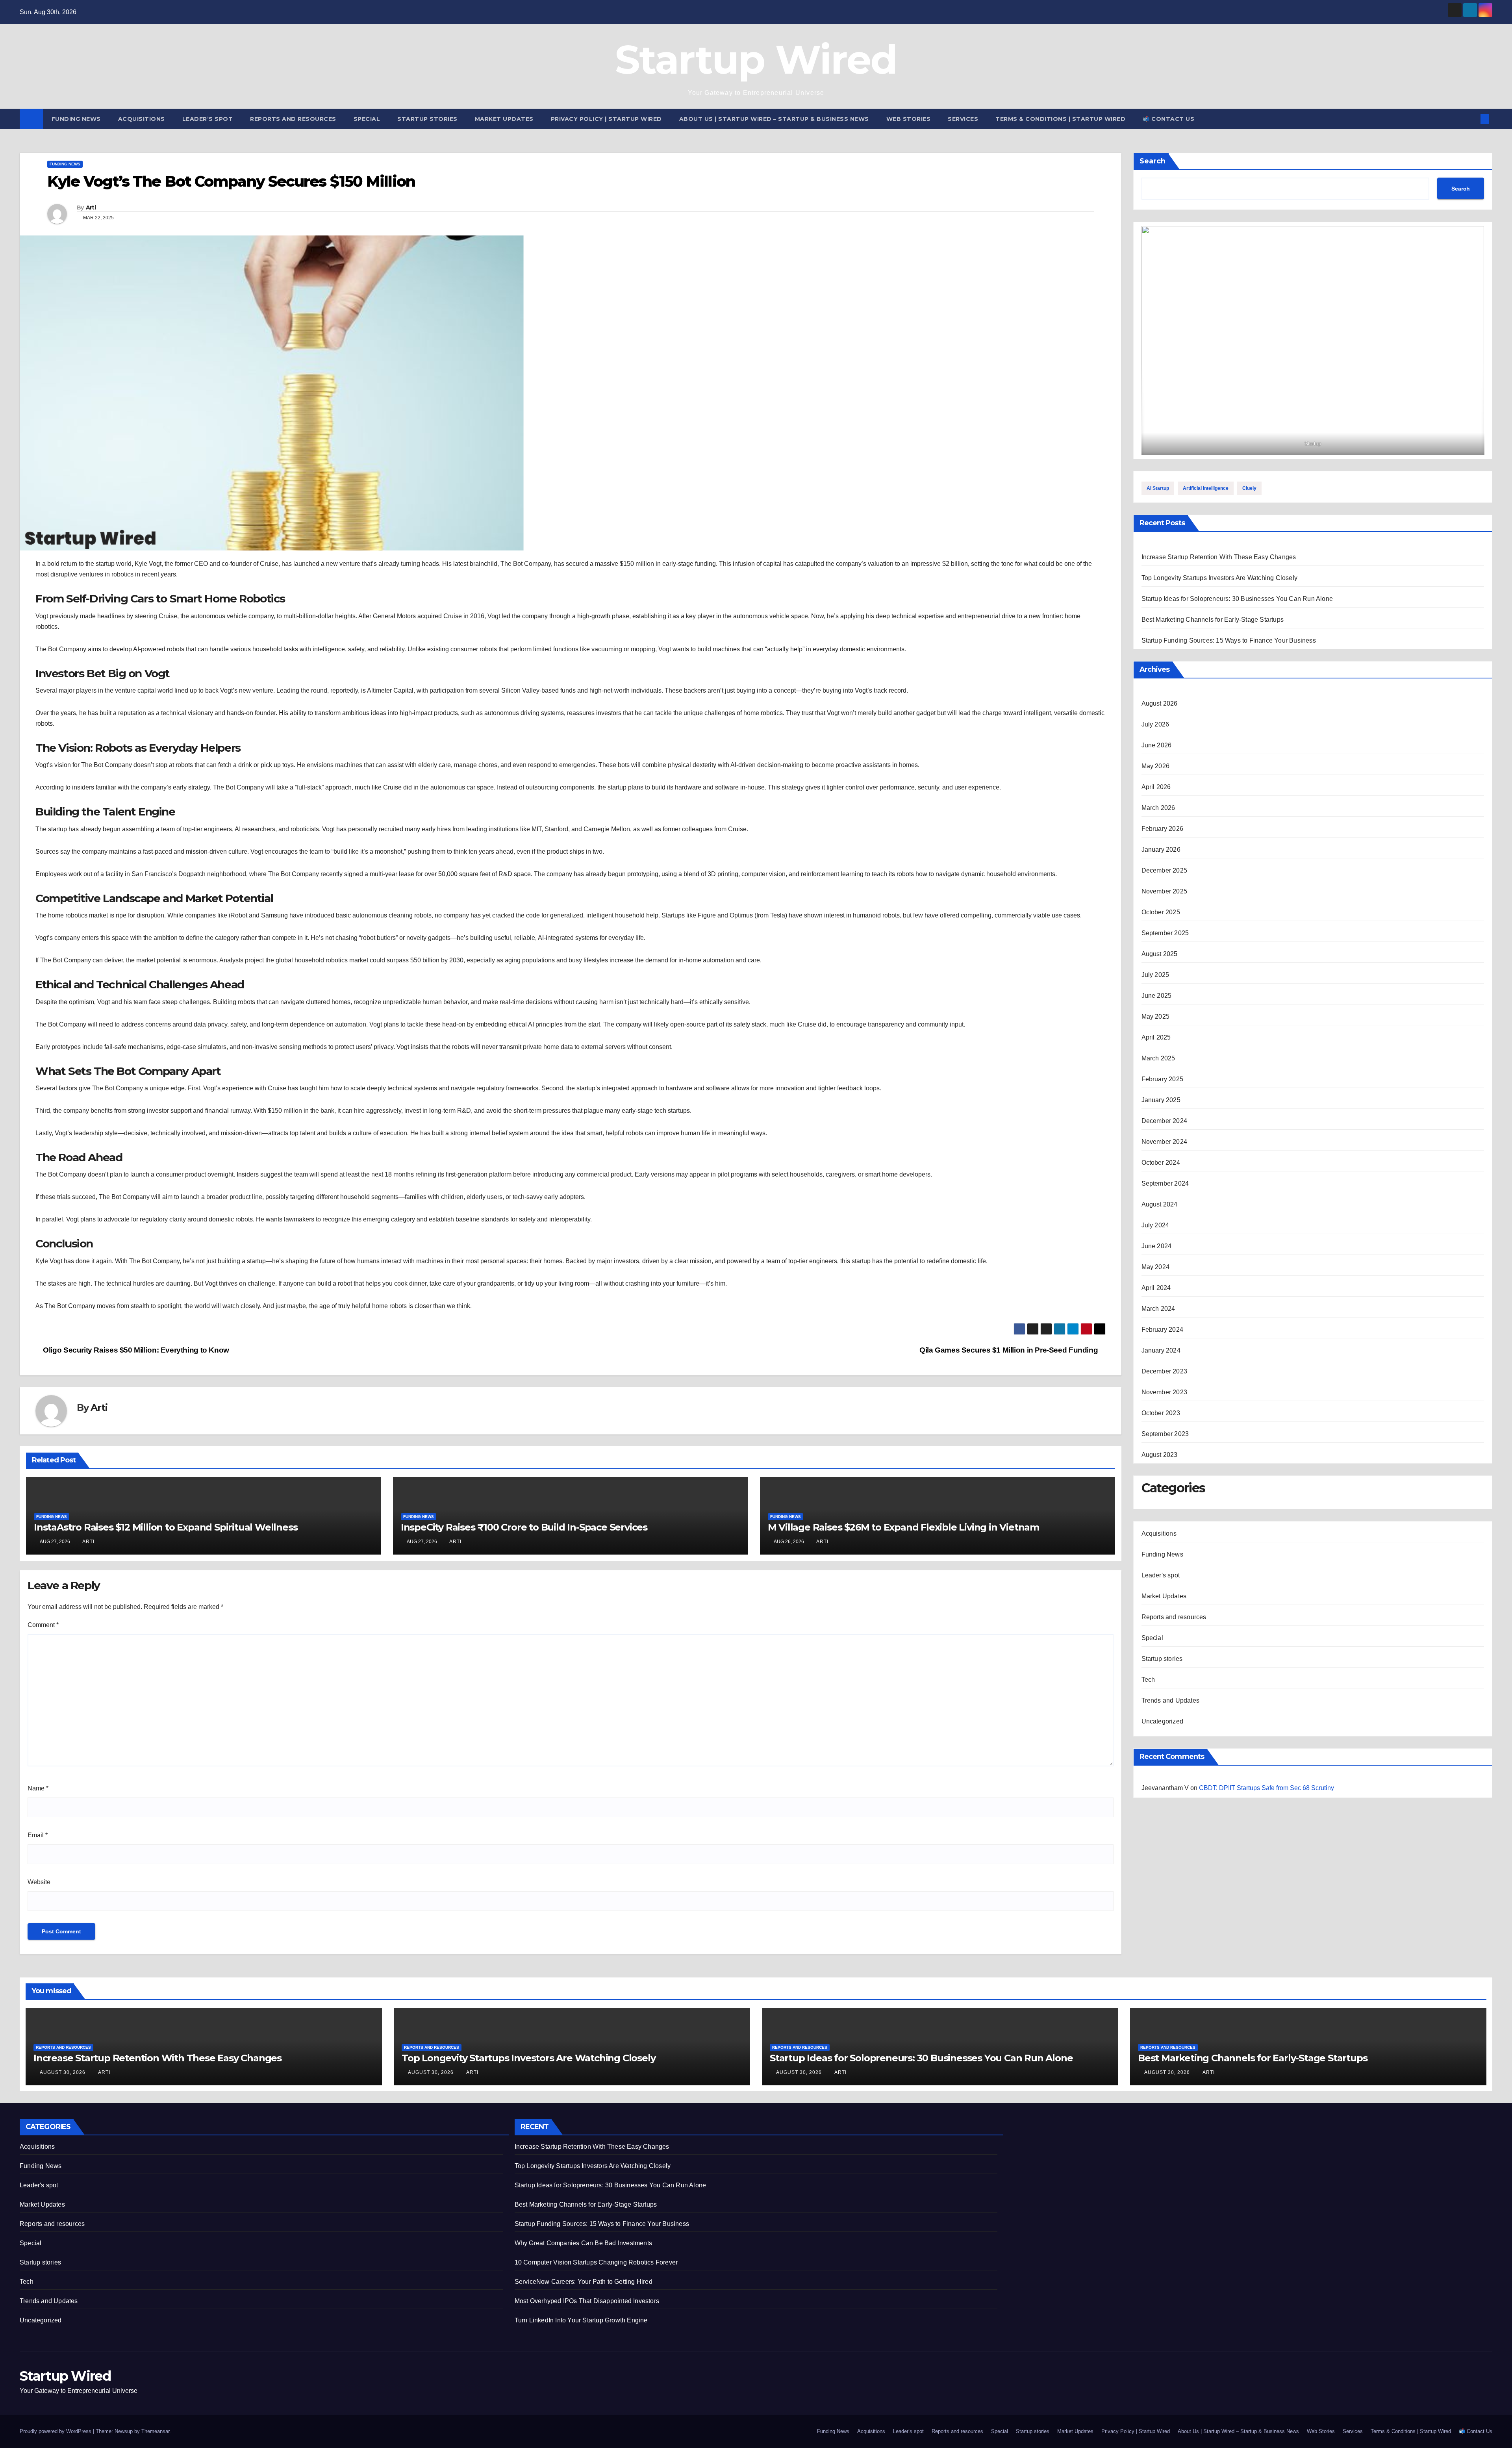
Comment (43, 1625)
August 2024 (1160, 1204)
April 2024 (1156, 1288)
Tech (1148, 1680)
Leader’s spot (208, 119)
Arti (91, 208)
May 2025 (1156, 1016)
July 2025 (1155, 975)
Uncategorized (1163, 1721)
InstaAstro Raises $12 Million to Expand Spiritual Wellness (166, 1527)
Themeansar (155, 2431)
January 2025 (1161, 1100)
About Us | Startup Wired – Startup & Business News (774, 119)
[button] (1472, 119)
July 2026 (1155, 724)
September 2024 (1165, 1183)
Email (38, 1835)
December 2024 (1165, 1121)
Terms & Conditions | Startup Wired (1060, 119)
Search (1153, 161)
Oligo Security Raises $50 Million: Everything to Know (135, 1350)
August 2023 (1160, 1455)
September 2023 (1165, 1434)
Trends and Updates (1171, 1700)
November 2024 (1165, 1142)
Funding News (76, 119)
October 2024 (1161, 1163)
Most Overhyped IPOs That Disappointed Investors (587, 2301)
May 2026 (1156, 766)
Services (963, 119)
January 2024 (1161, 1350)
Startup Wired (756, 59)
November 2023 (1165, 1392)
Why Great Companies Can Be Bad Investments (583, 2243)
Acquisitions (142, 119)
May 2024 (1156, 1267)
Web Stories (909, 119)
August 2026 (1160, 703)
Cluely (1249, 488)
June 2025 (1157, 996)
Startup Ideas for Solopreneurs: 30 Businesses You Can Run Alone (1237, 599)
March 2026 (1158, 808)
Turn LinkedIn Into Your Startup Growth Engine (581, 2320)
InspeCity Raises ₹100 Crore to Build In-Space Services (524, 1527)
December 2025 (1165, 870)
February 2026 (1163, 829)
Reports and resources (293, 119)
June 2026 (1157, 745)
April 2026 (1156, 787)
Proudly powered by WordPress (56, 2431)
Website (39, 1882)
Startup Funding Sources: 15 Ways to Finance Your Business (1229, 640)
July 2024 (1155, 1225)
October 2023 (1161, 1413)
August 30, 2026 (63, 2072)
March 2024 (1158, 1309)
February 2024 (1163, 1330)
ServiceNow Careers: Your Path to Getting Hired (584, 2282)
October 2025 (1161, 912)
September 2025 (1165, 933)
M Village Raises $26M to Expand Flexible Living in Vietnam (903, 1527)
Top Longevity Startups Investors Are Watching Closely (1220, 578)
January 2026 (1161, 850)
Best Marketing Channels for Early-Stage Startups (1213, 620)
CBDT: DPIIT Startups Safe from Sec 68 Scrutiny (1266, 1788)
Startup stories (427, 119)
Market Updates (504, 119)
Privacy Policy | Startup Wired (606, 119)
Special (367, 119)
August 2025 (1160, 954)
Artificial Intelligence (1206, 488)
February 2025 (1163, 1079)
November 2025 (1165, 891)
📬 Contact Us (1168, 119)
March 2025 (1158, 1058)
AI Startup (1158, 488)
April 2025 (1156, 1037)
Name (38, 1788)
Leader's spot (1161, 1575)
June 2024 (1157, 1246)
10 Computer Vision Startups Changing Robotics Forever (596, 2262)
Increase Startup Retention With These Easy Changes (1219, 557)
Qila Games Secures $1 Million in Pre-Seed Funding (1010, 1350)
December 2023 (1165, 1371)
